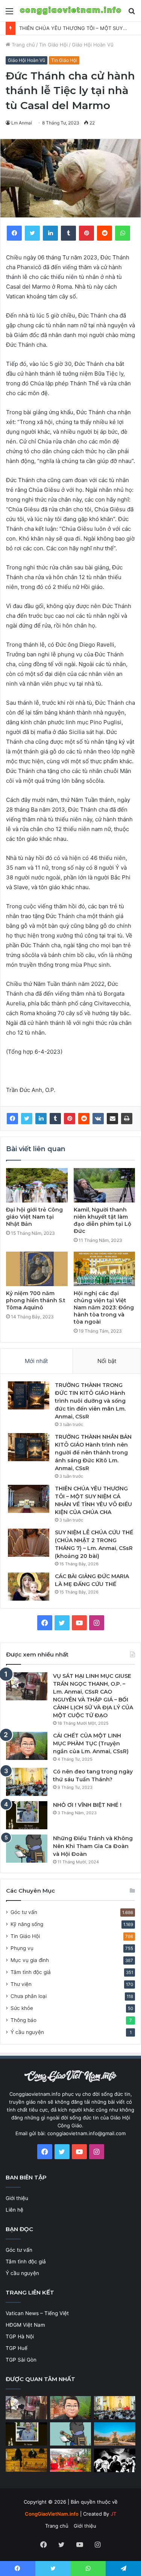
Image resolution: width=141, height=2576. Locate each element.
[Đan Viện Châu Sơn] (115, 2434)
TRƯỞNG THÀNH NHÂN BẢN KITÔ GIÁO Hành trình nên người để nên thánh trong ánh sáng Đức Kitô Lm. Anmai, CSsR (93, 1453)
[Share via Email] (112, 1119)
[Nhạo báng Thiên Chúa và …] (115, 2461)
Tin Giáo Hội (53, 45)
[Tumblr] (55, 1119)
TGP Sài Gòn (21, 2360)
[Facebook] (12, 1119)
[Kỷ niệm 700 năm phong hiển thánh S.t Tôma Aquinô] (37, 1269)
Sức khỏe (22, 2008)
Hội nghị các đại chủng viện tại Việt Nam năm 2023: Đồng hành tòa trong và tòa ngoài (104, 1307)
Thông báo (23, 2020)
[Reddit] (84, 1119)
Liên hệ (14, 2210)
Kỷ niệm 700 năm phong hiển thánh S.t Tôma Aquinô (36, 1300)
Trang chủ (23, 45)
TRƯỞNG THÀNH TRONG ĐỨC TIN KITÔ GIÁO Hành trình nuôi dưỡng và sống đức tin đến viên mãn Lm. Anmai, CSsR (90, 1401)
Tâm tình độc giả (31, 1972)
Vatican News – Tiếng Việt (37, 2313)
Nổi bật (107, 1361)
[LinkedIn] (41, 1119)
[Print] (127, 1119)
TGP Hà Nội (20, 2336)
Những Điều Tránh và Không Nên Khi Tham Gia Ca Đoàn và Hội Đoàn (93, 1846)
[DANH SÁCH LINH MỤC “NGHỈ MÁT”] (26, 2460)
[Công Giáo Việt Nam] (70, 11)
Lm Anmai (22, 123)
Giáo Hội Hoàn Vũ (93, 45)
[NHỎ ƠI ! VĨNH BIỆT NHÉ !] (27, 1815)
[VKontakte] (98, 1119)
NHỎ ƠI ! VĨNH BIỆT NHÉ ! (87, 1805)
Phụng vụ (22, 1948)
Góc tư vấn (24, 1912)
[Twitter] (27, 1119)
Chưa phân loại (29, 1996)
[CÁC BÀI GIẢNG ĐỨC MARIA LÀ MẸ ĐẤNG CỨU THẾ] (29, 1587)
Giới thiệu (17, 2198)
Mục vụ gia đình (30, 1960)
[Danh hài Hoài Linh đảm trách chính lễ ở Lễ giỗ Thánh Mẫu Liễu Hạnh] (71, 2460)
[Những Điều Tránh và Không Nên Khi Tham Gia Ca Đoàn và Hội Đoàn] (27, 1849)
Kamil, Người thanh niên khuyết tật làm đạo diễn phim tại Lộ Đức (102, 1220)
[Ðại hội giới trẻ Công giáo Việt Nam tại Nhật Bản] (37, 1185)
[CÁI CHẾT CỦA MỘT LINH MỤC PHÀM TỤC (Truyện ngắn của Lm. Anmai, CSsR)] (27, 1746)
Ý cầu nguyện (27, 2032)
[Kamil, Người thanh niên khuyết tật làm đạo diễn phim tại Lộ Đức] (105, 1185)
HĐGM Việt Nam (25, 2325)
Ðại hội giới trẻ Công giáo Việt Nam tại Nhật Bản (34, 1217)
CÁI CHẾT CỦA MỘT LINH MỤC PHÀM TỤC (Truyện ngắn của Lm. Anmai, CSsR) (91, 1743)
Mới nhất (36, 1361)
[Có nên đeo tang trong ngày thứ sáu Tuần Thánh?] (27, 1782)
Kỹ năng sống (27, 1924)
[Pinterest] (70, 1119)
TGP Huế (17, 2348)
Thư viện (21, 1984)
